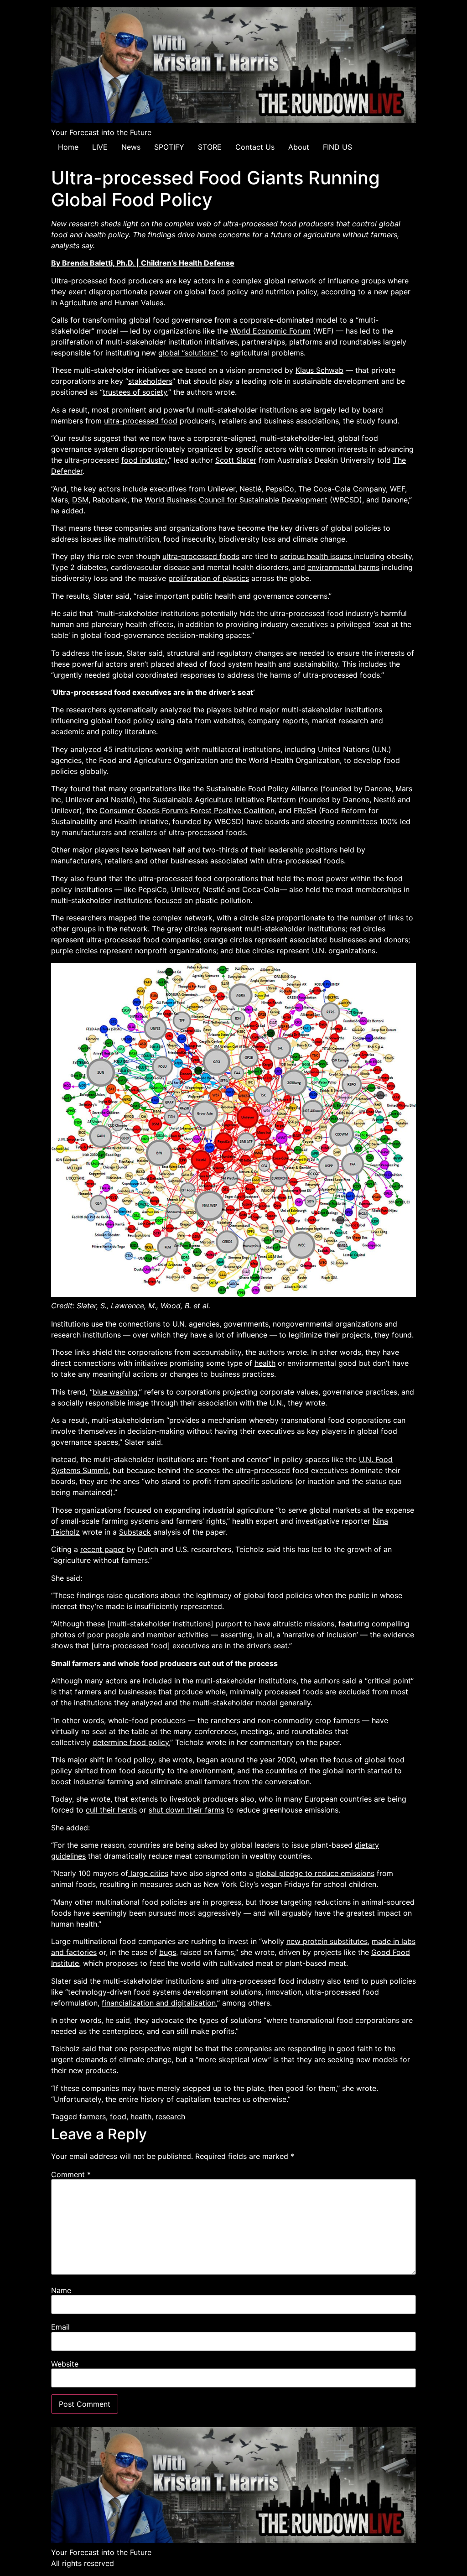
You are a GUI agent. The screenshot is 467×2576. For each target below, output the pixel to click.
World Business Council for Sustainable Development (236, 500)
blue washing (115, 1392)
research (170, 2116)
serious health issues (317, 556)
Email (60, 2327)
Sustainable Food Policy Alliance (262, 789)
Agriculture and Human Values (111, 303)
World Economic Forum (270, 331)
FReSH (305, 810)
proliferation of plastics (209, 578)
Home (68, 147)
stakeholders (150, 381)
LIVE (100, 147)
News (131, 147)
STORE (210, 147)
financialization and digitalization (159, 2003)
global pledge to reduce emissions (315, 1873)
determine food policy (131, 1742)
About (299, 147)
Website (65, 2364)
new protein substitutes (327, 1941)
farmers (93, 2116)
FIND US (337, 147)
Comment (71, 2174)
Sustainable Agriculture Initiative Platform (224, 799)
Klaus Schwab (319, 370)
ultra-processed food (141, 421)
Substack (135, 1532)
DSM (80, 500)
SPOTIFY (169, 147)
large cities (148, 1873)
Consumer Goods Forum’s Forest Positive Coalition (187, 810)
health (265, 1363)
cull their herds (111, 1810)
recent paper (102, 1549)
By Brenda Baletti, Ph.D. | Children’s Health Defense (143, 263)
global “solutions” (188, 353)
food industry (144, 460)
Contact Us (255, 147)
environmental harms (343, 567)
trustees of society (135, 392)
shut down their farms (187, 1810)
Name (61, 2290)
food (118, 2116)
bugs (168, 1952)
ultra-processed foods (201, 556)
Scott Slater (236, 460)
